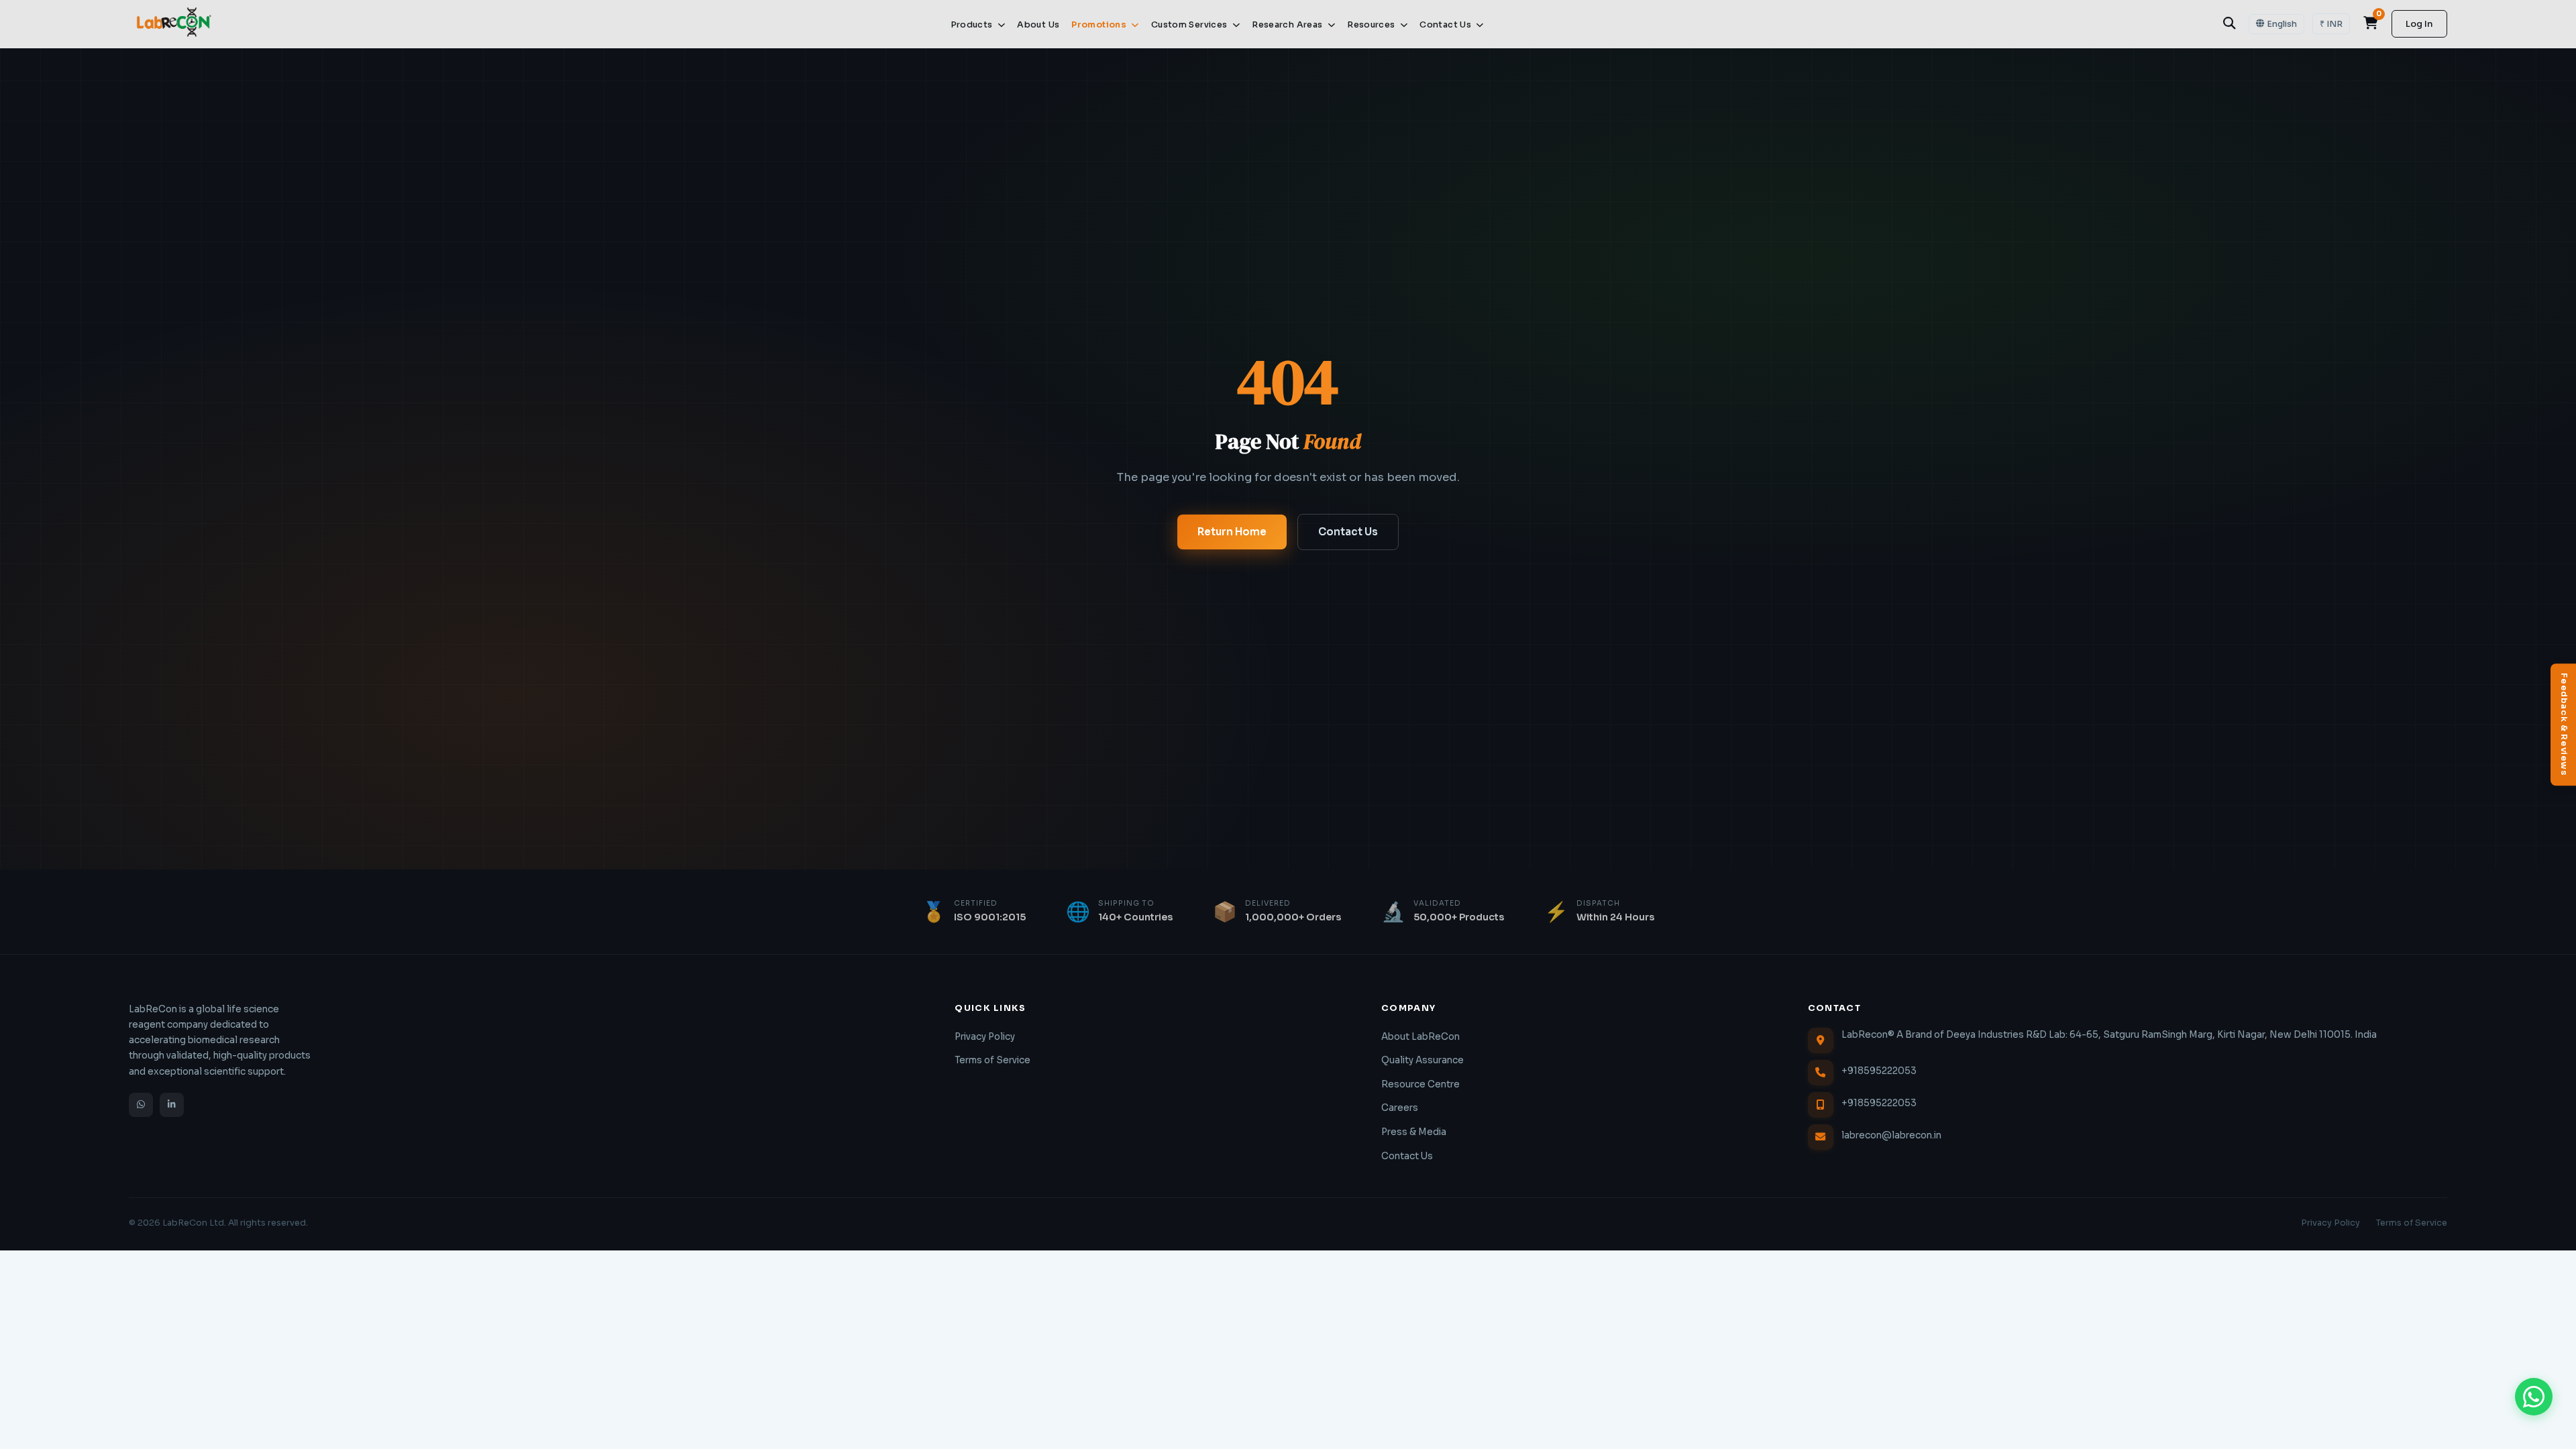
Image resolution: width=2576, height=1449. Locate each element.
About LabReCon (1420, 1037)
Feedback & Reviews (2564, 724)
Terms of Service (992, 1060)
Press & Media (1414, 1132)
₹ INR (2331, 24)
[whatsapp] (141, 1105)
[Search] (2229, 23)
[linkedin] (172, 1105)
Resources (1372, 25)
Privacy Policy (985, 1037)
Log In (2419, 24)
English (2282, 24)
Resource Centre (1420, 1084)
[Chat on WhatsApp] (2534, 1397)
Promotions (1100, 25)
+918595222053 (1879, 1071)
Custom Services (1190, 25)
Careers (1400, 1108)
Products (973, 25)
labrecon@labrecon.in (1891, 1135)
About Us (1038, 25)
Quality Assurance (1423, 1060)
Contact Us (1446, 25)
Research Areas (1288, 25)
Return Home (1232, 532)
